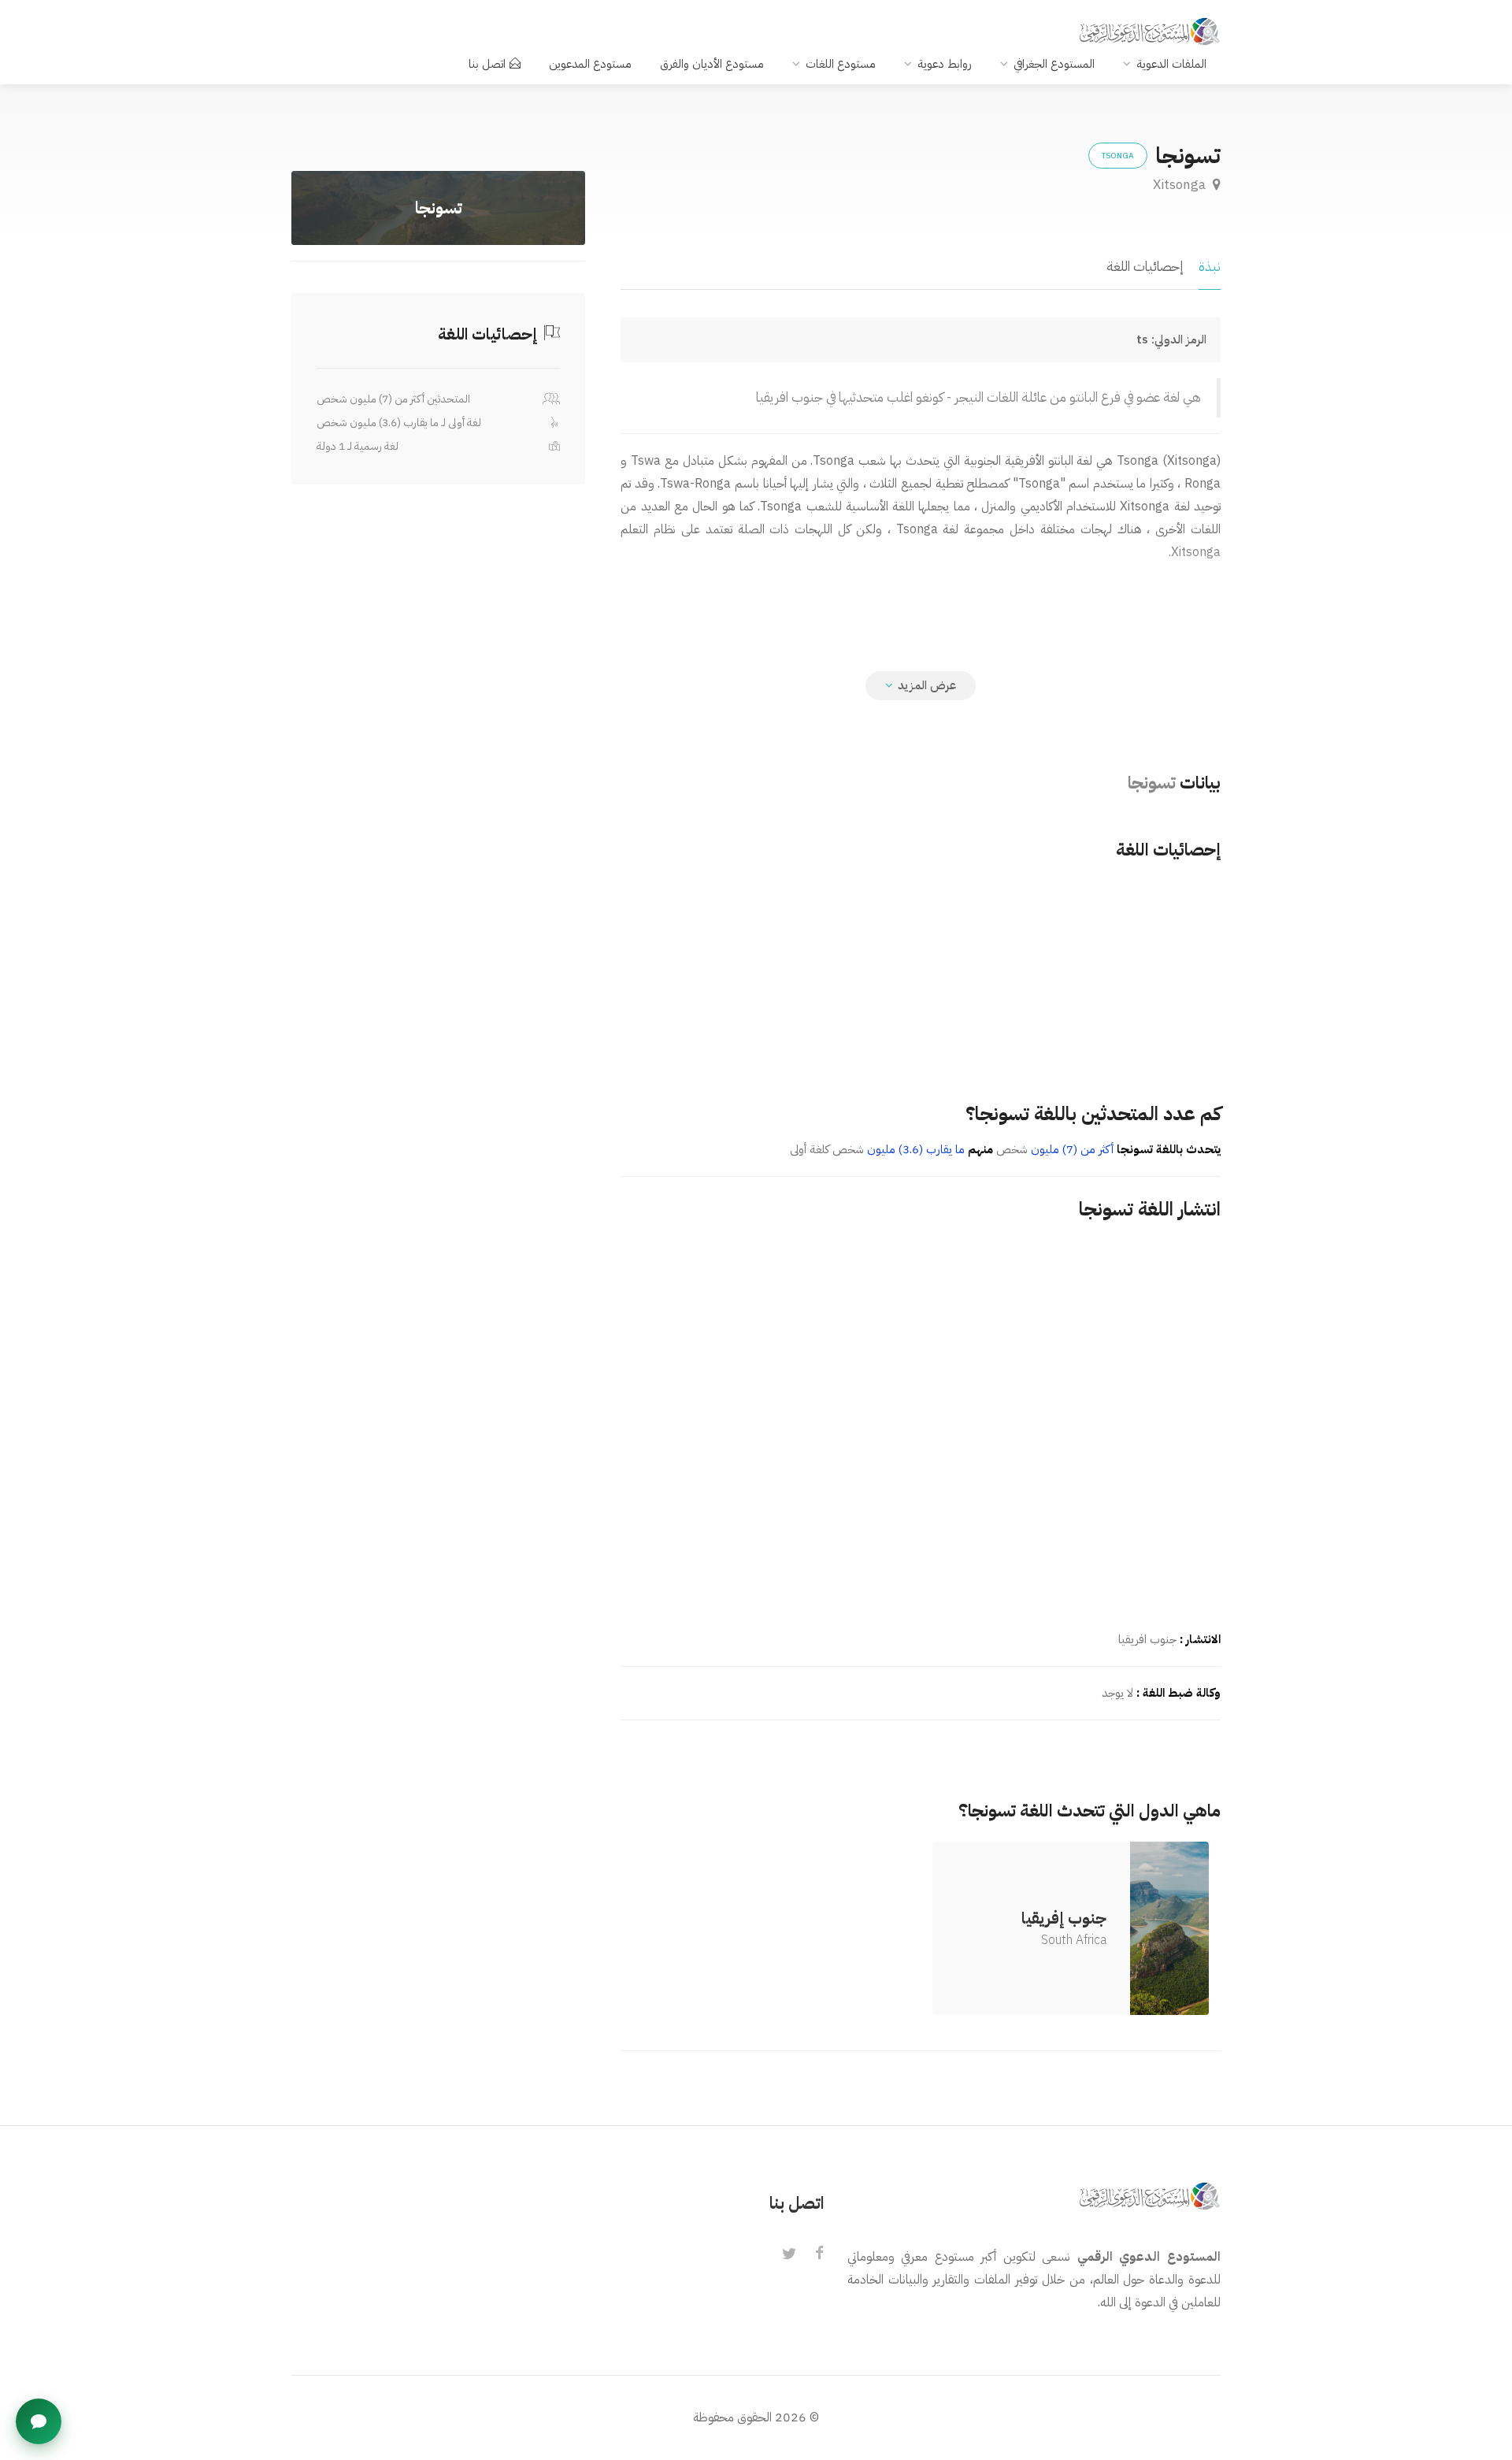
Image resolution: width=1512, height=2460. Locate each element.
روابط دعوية (945, 64)
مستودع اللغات (841, 64)
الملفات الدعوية (1171, 64)
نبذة (1210, 267)
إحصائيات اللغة (1145, 267)
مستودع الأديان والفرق (712, 64)
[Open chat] (39, 2421)
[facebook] (819, 2254)
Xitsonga (1181, 185)
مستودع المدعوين (590, 64)
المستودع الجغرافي (1054, 64)
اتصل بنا (487, 64)
